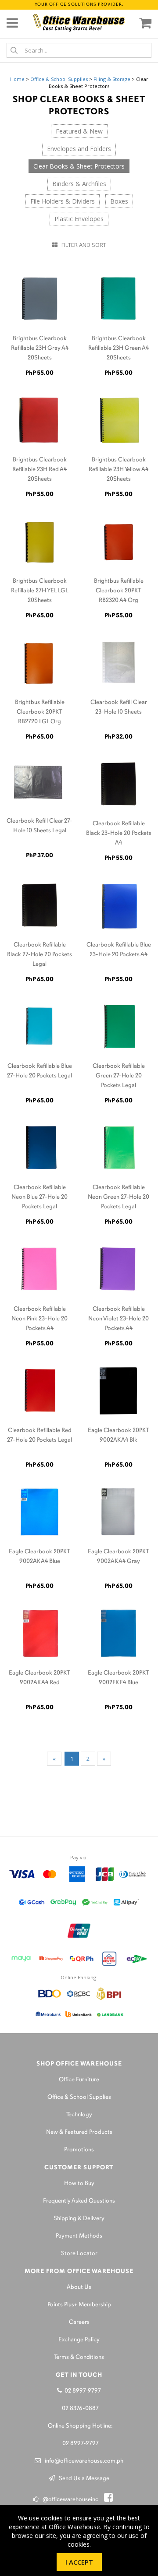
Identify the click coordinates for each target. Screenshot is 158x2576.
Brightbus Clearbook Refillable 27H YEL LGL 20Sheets (40, 591)
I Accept (79, 2562)
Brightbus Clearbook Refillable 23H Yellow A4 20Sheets (118, 470)
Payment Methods (79, 2236)
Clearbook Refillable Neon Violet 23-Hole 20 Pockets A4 (118, 1319)
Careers (79, 2322)
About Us (79, 2287)
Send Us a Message (82, 2479)
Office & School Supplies (59, 79)
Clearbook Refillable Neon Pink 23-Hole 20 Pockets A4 (39, 1319)
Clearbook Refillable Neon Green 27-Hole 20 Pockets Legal (118, 1197)
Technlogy (79, 2115)
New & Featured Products (79, 2132)
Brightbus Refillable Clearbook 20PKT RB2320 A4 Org (119, 591)
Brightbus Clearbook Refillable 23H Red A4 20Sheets (39, 470)
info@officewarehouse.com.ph (82, 2461)
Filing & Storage (112, 79)
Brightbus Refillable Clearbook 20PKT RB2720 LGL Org (40, 712)
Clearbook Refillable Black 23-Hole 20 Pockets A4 (119, 833)
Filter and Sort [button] (82, 245)
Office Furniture (79, 2080)
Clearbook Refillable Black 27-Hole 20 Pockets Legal (39, 955)
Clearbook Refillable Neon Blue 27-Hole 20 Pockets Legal (39, 1197)
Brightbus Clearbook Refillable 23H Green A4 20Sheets (118, 348)
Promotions (79, 2150)
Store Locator (79, 2254)
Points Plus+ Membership (79, 2305)
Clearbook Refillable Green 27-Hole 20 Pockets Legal (119, 1076)
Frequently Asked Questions (79, 2201)
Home (17, 79)
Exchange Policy (79, 2340)
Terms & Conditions (79, 2357)
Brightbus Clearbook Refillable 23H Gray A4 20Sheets (40, 348)
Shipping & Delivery (79, 2219)
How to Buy (79, 2184)
